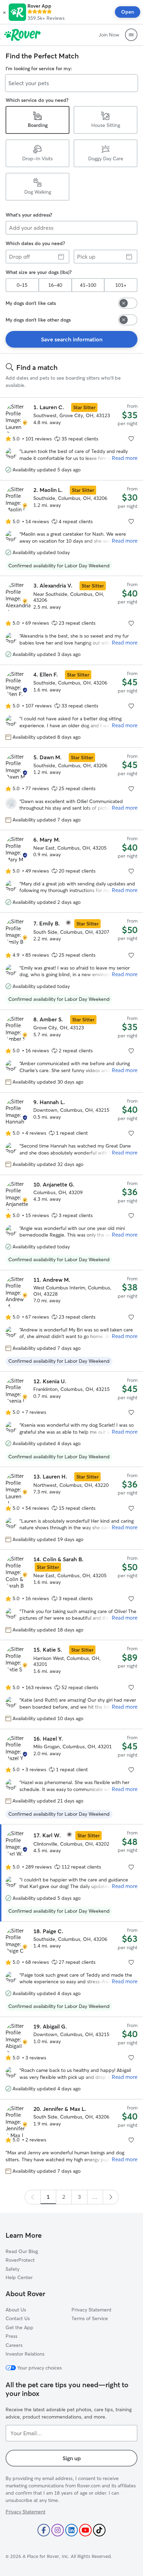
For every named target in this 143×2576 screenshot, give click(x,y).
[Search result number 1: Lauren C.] (71, 439)
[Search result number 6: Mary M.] (71, 871)
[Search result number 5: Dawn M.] (71, 789)
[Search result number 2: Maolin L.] (71, 528)
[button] (4, 12)
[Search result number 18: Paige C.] (71, 1969)
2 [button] (64, 2197)
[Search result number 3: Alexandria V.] (71, 620)
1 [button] (48, 2197)
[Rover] (22, 35)
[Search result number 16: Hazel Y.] (71, 1777)
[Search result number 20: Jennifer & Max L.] (71, 2140)
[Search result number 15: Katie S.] (71, 1684)
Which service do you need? (37, 100)
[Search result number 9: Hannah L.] (71, 1133)
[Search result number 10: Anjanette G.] (71, 1222)
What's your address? (29, 215)
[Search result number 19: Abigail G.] (71, 2058)
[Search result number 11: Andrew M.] (71, 1321)
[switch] (128, 303)
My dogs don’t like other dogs (38, 320)
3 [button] (79, 2197)
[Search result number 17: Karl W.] (71, 1873)
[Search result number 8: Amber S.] (71, 1051)
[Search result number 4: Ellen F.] (71, 706)
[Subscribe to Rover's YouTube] (85, 2530)
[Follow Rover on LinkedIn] (71, 2530)
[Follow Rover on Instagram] (58, 2530)
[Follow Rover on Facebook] (44, 2530)
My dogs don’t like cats (31, 303)
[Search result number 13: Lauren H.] (71, 1508)
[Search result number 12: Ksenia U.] (71, 1419)
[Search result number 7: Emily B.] (71, 961)
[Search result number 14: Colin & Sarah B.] (71, 1595)
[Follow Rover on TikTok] (99, 2530)
